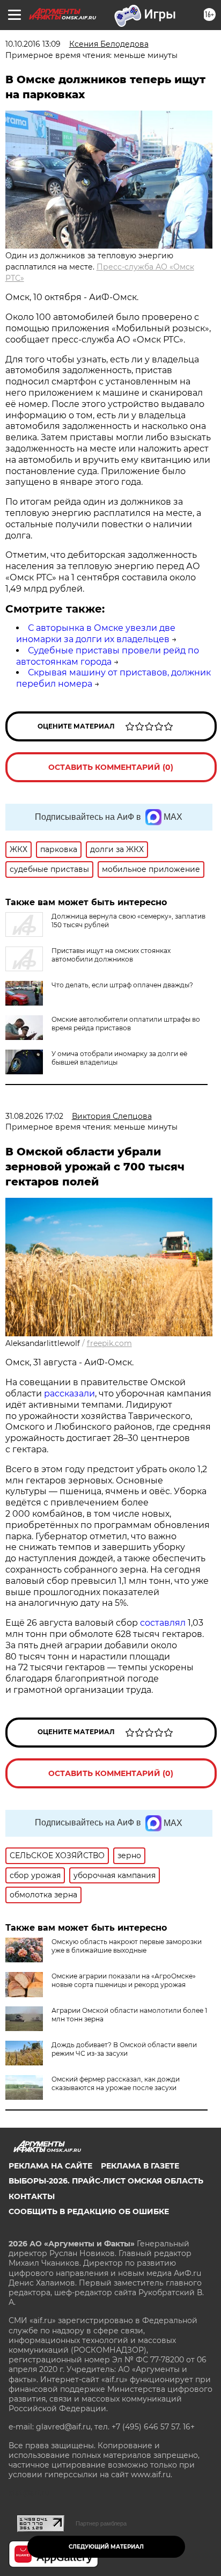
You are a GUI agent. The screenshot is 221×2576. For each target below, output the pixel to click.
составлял (163, 1623)
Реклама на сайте (50, 2166)
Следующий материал (106, 2547)
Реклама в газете (140, 2166)
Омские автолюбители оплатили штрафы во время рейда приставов (126, 1024)
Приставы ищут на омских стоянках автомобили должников (111, 955)
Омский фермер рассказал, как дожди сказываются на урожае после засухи (116, 2083)
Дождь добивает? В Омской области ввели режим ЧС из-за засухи (124, 2049)
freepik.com (109, 1343)
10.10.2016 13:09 (33, 44)
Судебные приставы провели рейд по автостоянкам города (108, 656)
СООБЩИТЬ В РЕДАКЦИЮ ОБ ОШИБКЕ (89, 2211)
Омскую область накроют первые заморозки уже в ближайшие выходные (127, 1946)
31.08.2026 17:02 (34, 1116)
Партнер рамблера (101, 2523)
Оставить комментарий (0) (111, 767)
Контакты (32, 2196)
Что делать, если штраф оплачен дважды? (122, 985)
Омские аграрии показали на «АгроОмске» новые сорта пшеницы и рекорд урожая (124, 1980)
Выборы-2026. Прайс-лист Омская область (106, 2181)
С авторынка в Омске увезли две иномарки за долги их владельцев (96, 634)
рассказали (69, 1393)
